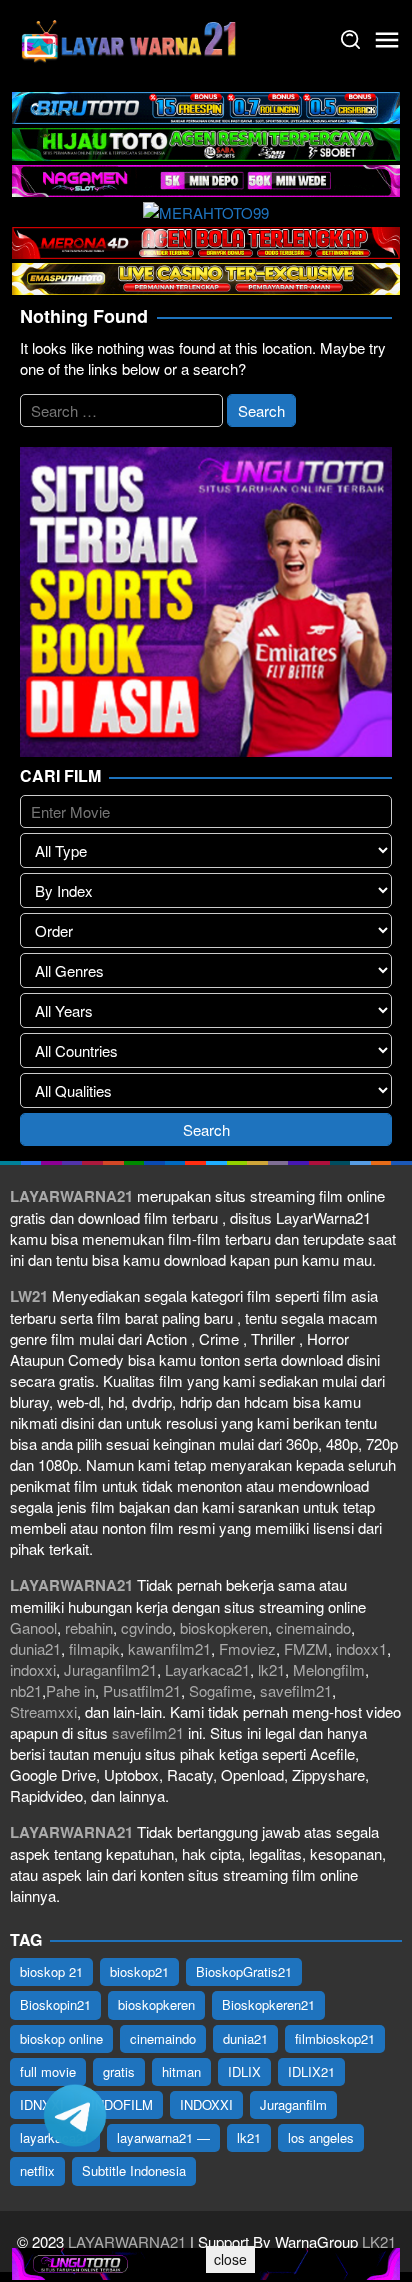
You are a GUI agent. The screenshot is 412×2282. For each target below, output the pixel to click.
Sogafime (220, 1690)
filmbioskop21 (335, 2038)
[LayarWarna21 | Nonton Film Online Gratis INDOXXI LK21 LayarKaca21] (130, 37)
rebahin (89, 1627)
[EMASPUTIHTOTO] (206, 276)
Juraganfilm (293, 2104)
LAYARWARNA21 (127, 2241)
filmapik (94, 1648)
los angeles (321, 2137)
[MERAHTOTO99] (206, 209)
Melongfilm (329, 1669)
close (230, 2259)
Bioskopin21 (55, 2004)
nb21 (26, 1690)
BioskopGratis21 (244, 1971)
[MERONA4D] (206, 240)
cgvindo (146, 1627)
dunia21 (35, 1648)
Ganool (33, 1627)
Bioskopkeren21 (268, 2004)
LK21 (377, 2241)
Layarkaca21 (207, 1669)
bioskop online (61, 2038)
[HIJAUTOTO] (206, 141)
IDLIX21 (311, 2071)
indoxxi (33, 1669)
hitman (181, 2071)
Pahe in (70, 1690)
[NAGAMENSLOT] (206, 178)
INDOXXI (206, 2104)
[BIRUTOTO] (206, 105)
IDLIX (244, 2071)
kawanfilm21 (169, 1648)
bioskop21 (139, 1971)
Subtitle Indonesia (134, 2170)
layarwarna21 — (163, 2137)
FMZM (306, 1648)
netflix (37, 2170)
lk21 (271, 1669)
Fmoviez (247, 1648)
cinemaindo (313, 1627)
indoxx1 (361, 1648)
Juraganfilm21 (110, 1669)
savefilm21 (296, 1690)
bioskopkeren (224, 1627)
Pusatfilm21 (142, 1690)
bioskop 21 (51, 1971)
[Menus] (387, 40)
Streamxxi (43, 1711)
